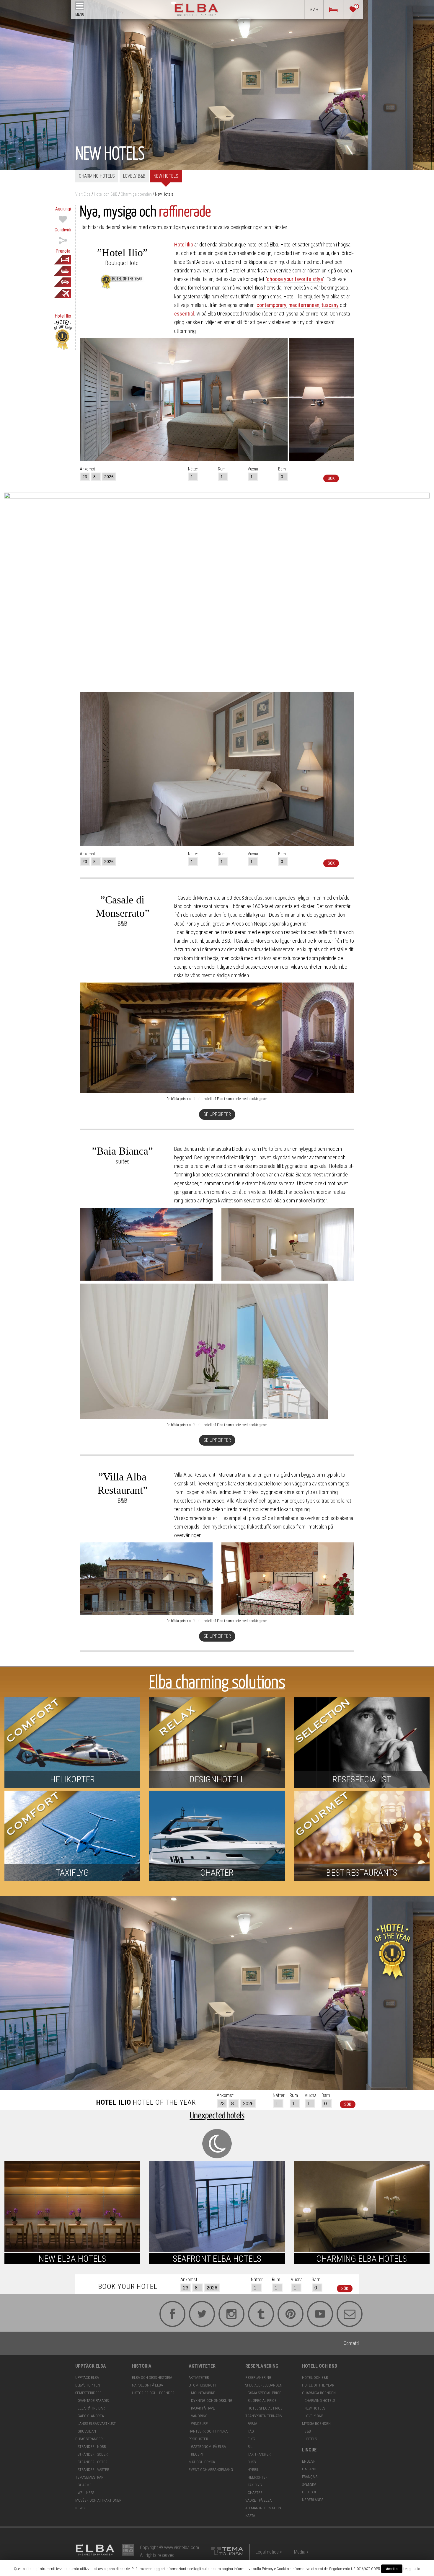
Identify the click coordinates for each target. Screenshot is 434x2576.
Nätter (193, 469)
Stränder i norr (92, 2447)
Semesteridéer (88, 2393)
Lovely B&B (134, 176)
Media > (301, 2552)
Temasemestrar (89, 2477)
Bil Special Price (262, 2401)
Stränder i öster (93, 2462)
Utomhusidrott (203, 2385)
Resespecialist (362, 1779)
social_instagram (221, 2313)
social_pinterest (280, 2313)
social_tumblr (251, 2313)
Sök (331, 478)
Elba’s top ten (88, 2385)
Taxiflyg (72, 1873)
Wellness (86, 2493)
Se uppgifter (217, 1114)
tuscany (330, 305)
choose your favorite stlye (295, 279)
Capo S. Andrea (91, 2416)
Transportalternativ (264, 2416)
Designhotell (217, 1779)
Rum (222, 469)
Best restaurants (362, 1873)
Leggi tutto (412, 2569)
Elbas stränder (89, 2439)
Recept (197, 2454)
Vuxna (253, 469)
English (309, 2461)
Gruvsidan (87, 2431)
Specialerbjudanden (264, 2385)
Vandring (199, 2416)
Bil (250, 2447)
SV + (314, 10)
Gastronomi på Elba (208, 2447)
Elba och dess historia (152, 2378)
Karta (250, 2516)
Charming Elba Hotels (362, 2259)
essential (184, 314)
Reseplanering (258, 2378)
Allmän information (263, 2508)
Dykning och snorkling (212, 2401)
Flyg (251, 2439)
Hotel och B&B (315, 2378)
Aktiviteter (199, 2378)
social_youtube (310, 2313)
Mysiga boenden (316, 2424)
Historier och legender (153, 2393)
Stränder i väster (93, 2470)
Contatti (340, 2313)
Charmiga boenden (319, 2393)
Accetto (392, 2569)
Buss (252, 2462)
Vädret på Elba (258, 2500)
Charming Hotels (97, 176)
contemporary (271, 305)
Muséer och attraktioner (98, 2500)
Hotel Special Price (265, 2408)
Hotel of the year (318, 2385)
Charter (217, 1873)
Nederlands (313, 2500)
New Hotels (166, 176)
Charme (85, 2485)
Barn (282, 469)
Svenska (309, 2484)
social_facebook (162, 2313)
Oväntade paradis (93, 2401)
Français (310, 2477)
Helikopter (72, 1779)
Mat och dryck (202, 2462)
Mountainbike (203, 2393)
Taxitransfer (259, 2454)
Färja (252, 2424)
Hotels (311, 2439)
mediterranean (304, 305)
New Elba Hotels (72, 2259)
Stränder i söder (93, 2454)
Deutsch (310, 2492)
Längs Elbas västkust (97, 2424)
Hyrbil (253, 2470)
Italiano (309, 2469)
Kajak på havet (204, 2408)
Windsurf (199, 2424)
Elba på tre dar (91, 2408)
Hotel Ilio (184, 245)
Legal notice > (269, 2552)
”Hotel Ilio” (122, 253)
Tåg (251, 2431)
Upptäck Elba (87, 2378)
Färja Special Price (265, 2393)
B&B (308, 2431)
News (80, 2508)
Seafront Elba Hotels (217, 2259)
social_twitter (192, 2313)
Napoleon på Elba (147, 2385)
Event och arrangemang (211, 2470)
